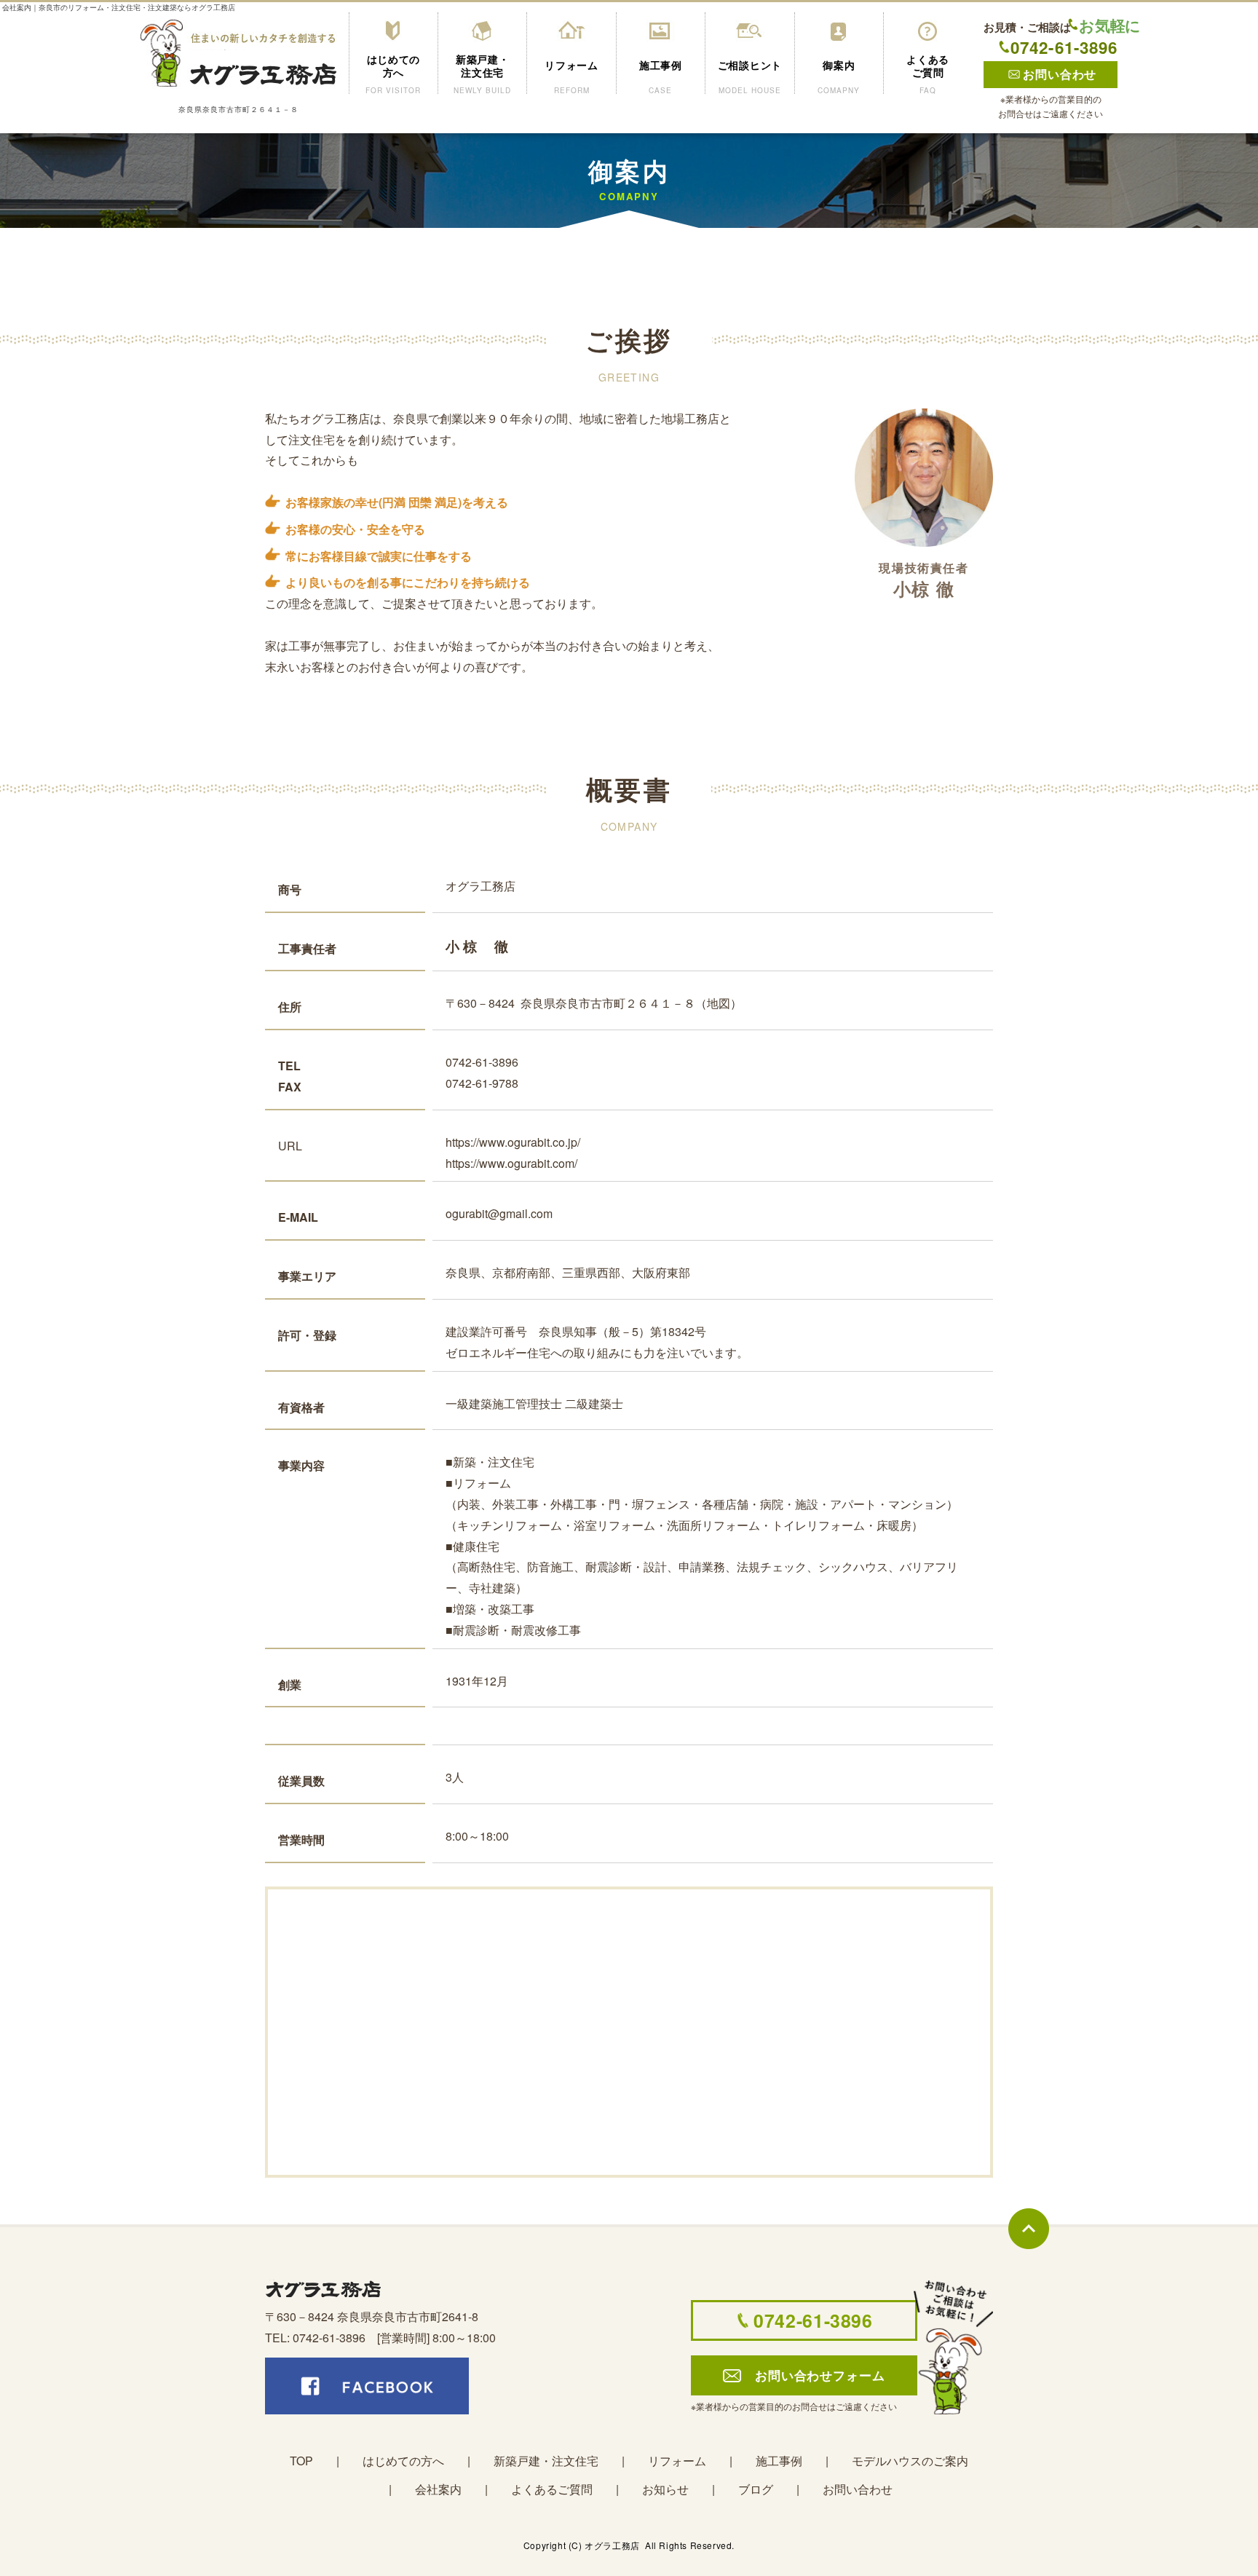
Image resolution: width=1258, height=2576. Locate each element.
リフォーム (677, 2461)
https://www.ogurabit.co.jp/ (513, 1142)
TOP (301, 2461)
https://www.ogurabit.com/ (511, 1163)
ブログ (756, 2489)
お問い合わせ (858, 2489)
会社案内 (438, 2489)
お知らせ (665, 2489)
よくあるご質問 (552, 2489)
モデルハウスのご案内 (910, 2461)
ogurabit (467, 1213)
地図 (719, 1003)
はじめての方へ (403, 2461)
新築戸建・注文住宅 (546, 2461)
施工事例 (779, 2461)
